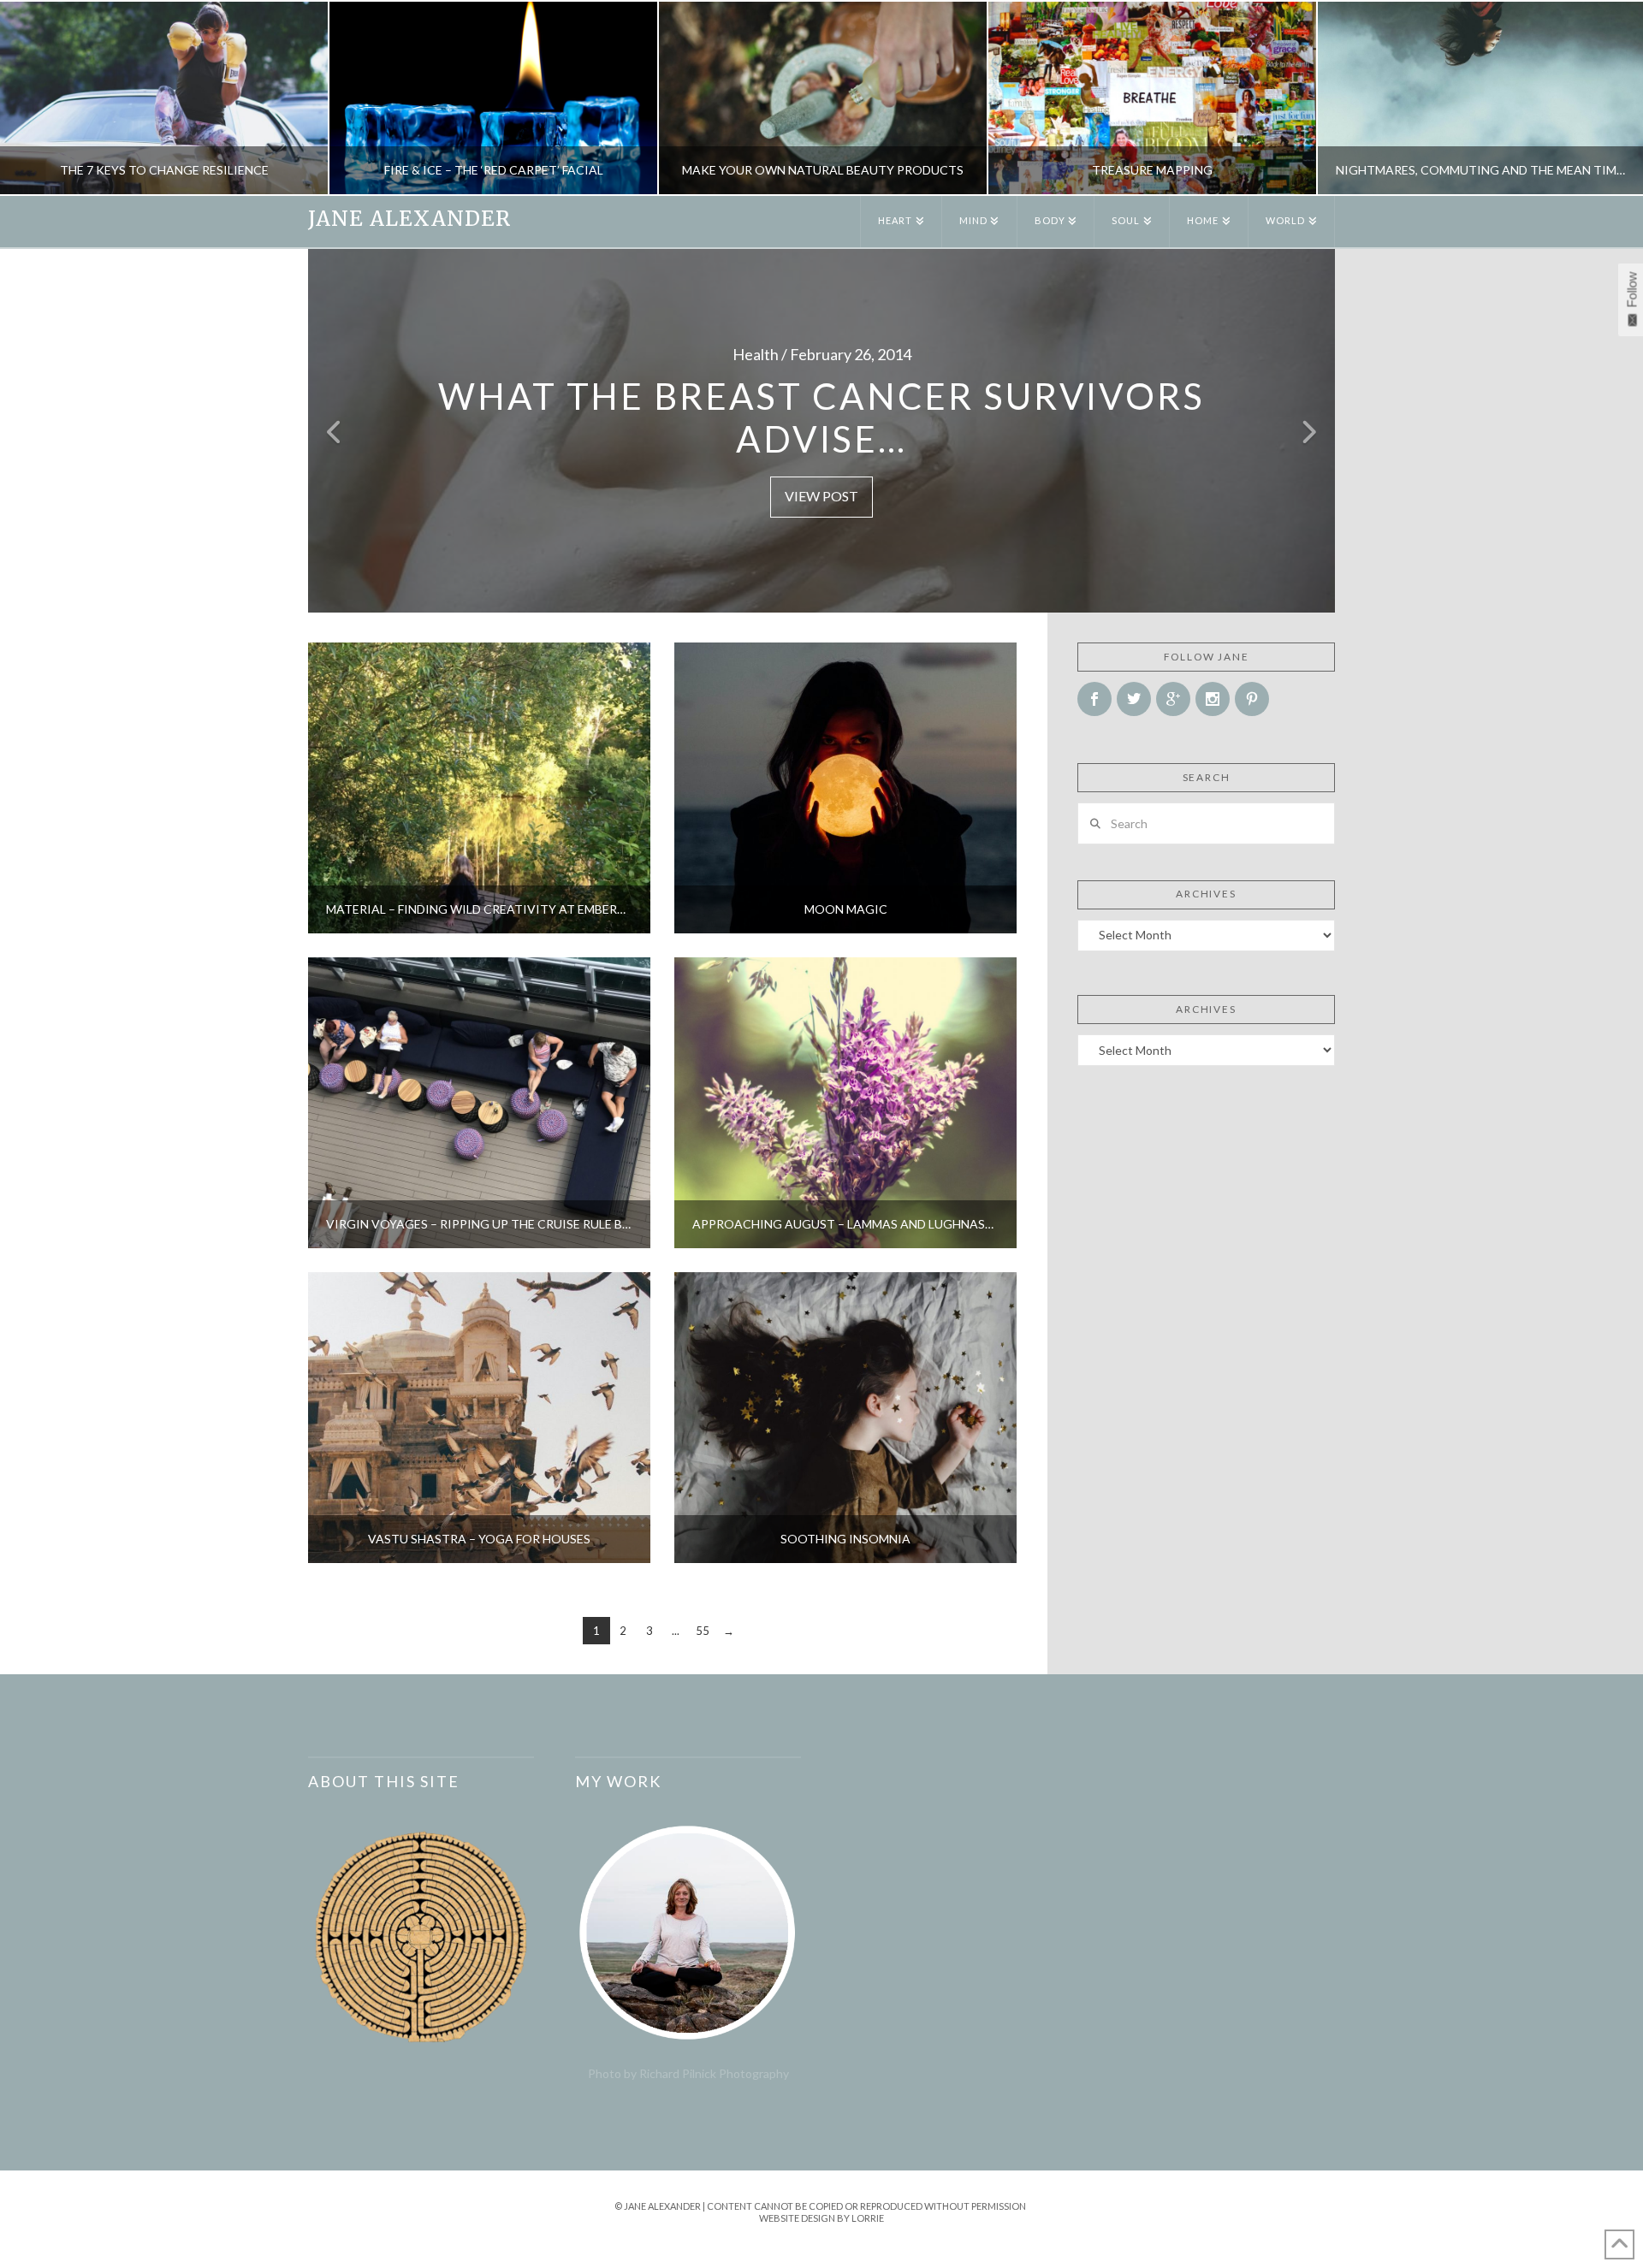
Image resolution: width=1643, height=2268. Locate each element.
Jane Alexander (409, 219)
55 (703, 1631)
